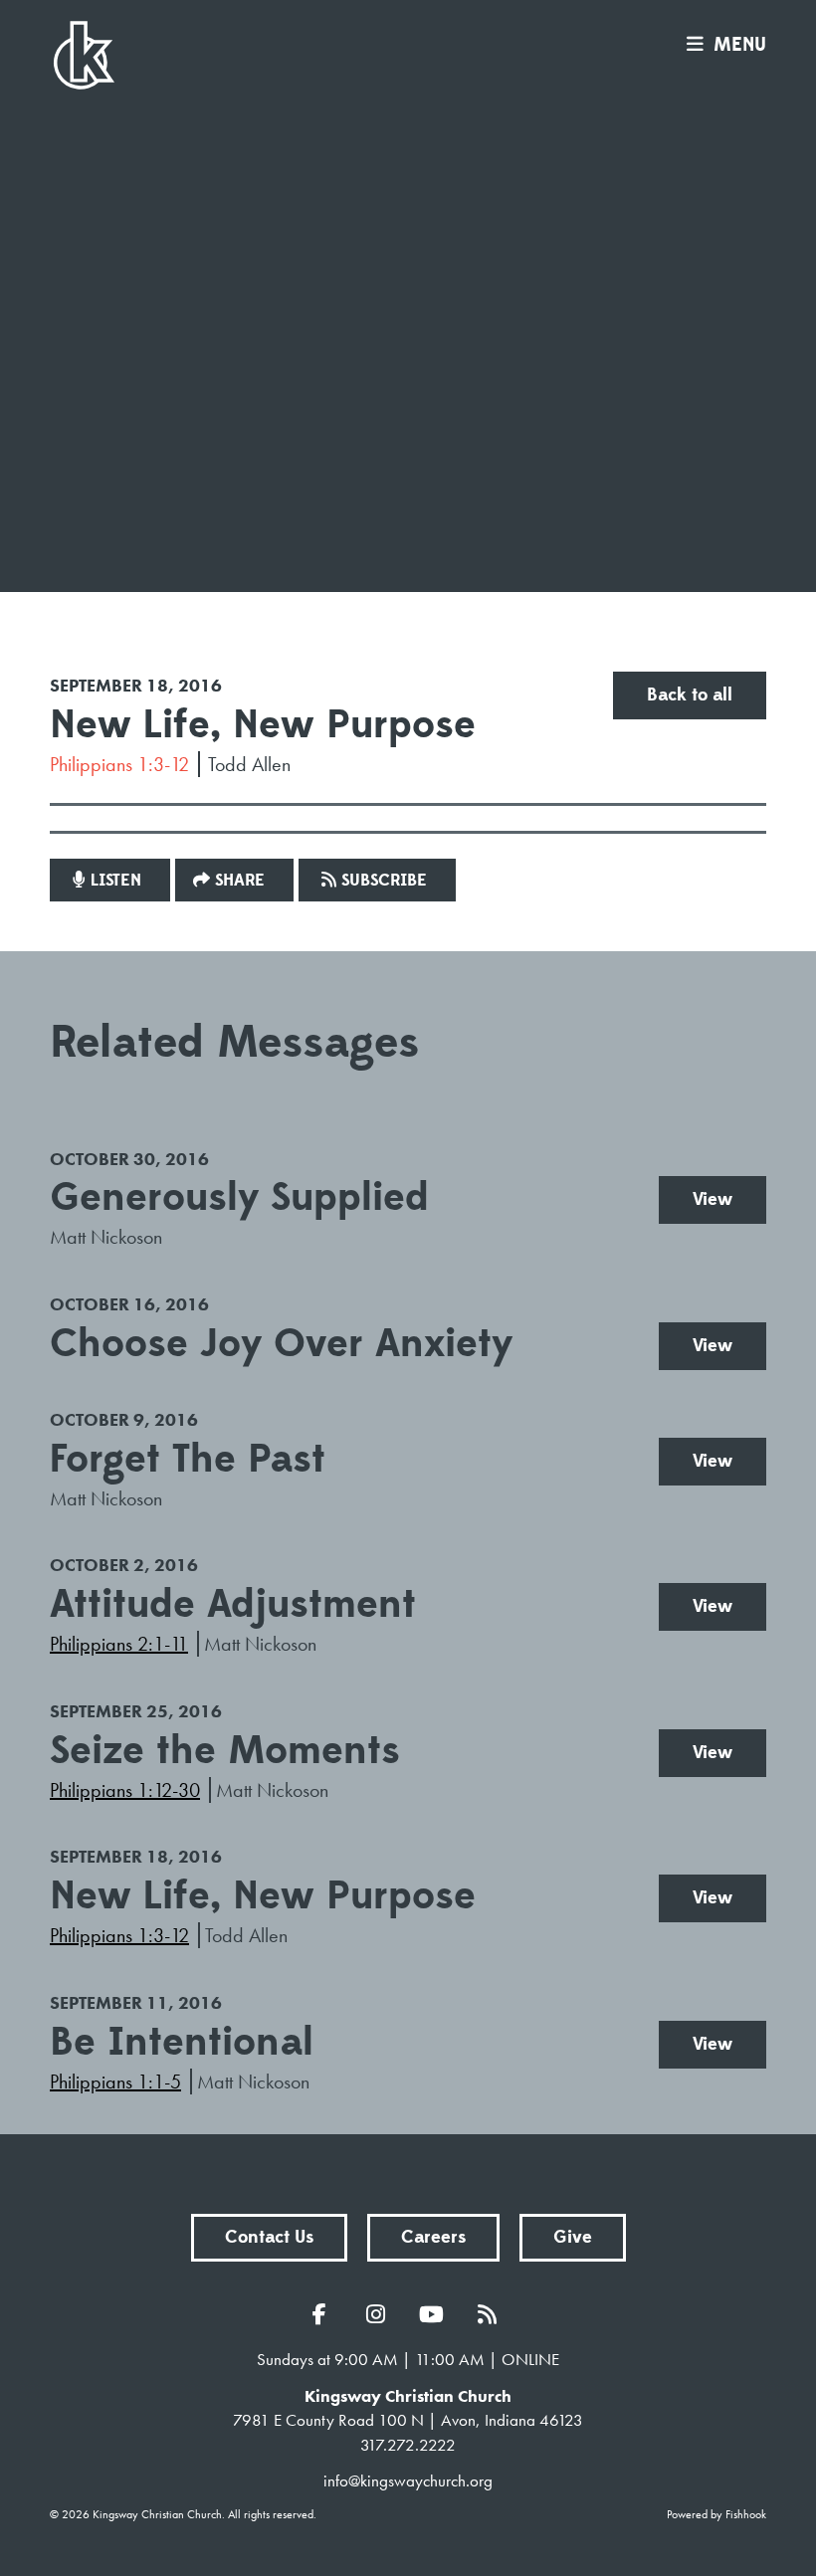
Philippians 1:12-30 (125, 1790)
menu (740, 45)
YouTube (436, 2314)
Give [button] (573, 2237)
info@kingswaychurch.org (408, 2480)
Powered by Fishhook (716, 2514)
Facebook (324, 2314)
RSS (492, 2314)
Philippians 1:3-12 (119, 764)
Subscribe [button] (384, 881)
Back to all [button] (690, 695)
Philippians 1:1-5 (115, 2081)
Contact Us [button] (269, 2237)
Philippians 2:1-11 (119, 1644)
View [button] (713, 1199)
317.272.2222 (408, 2445)
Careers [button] (433, 2237)
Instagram (380, 2314)
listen (116, 881)
